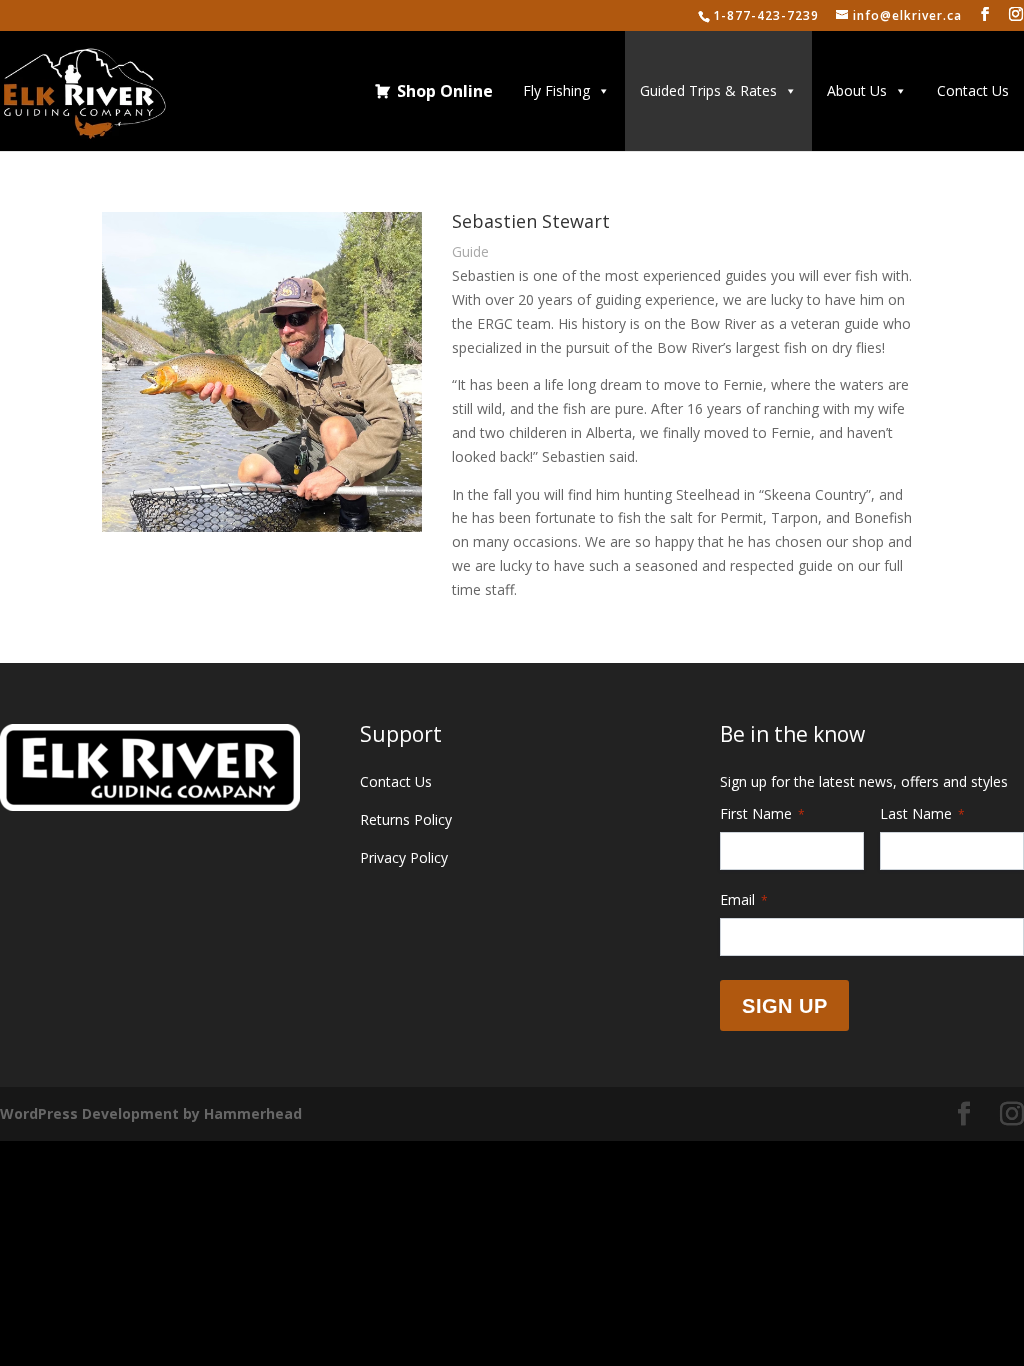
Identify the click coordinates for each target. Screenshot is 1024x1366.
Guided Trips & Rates (708, 90)
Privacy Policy (404, 857)
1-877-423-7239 (766, 15)
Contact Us (973, 90)
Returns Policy (406, 819)
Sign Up (784, 1006)
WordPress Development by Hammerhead (151, 1113)
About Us (857, 90)
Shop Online (445, 91)
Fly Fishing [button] (556, 90)
